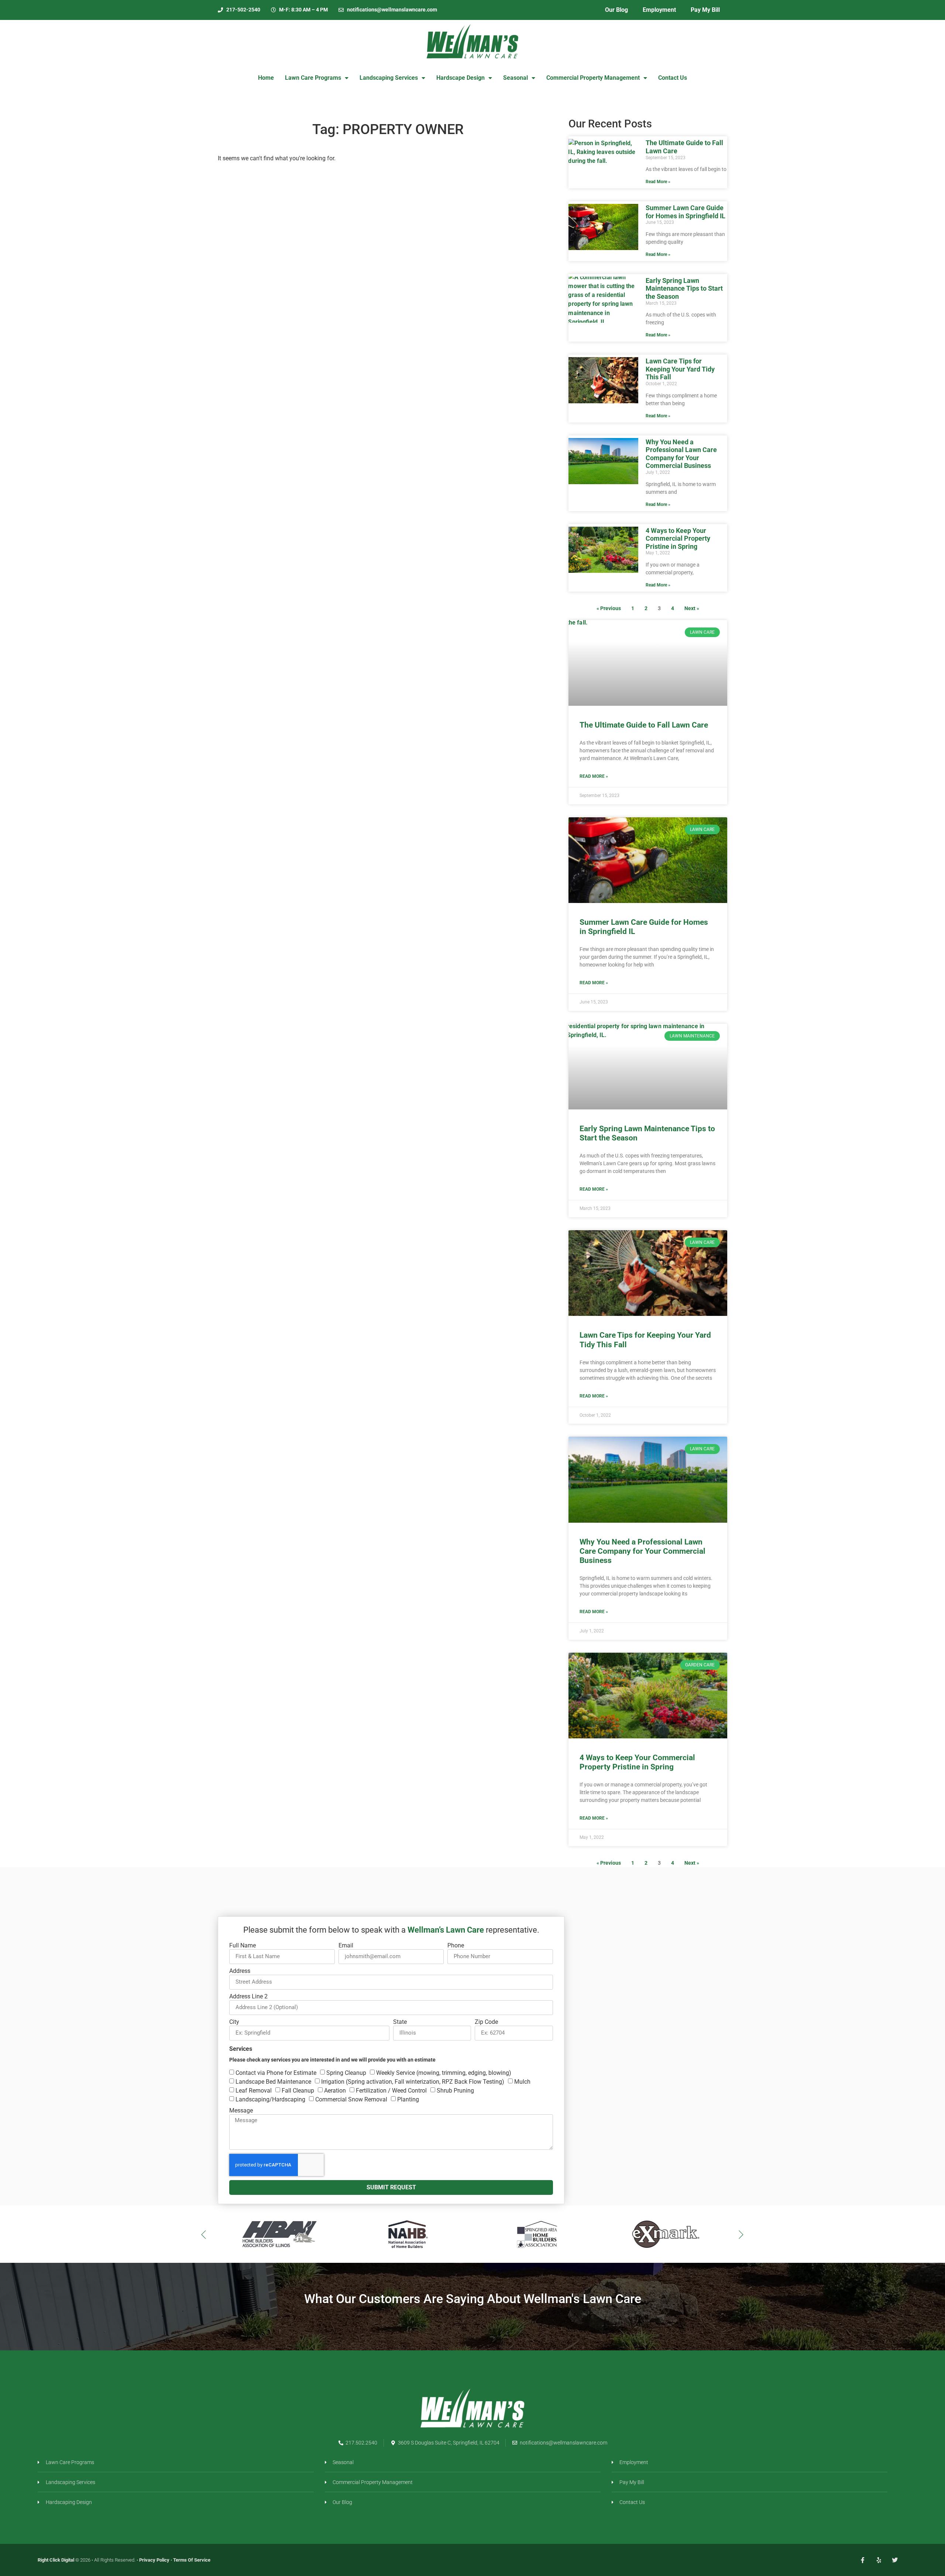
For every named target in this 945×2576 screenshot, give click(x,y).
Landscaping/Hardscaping (270, 2099)
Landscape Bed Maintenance (273, 2082)
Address (240, 1971)
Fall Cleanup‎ (298, 2091)
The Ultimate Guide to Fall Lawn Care (644, 725)
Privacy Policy (154, 2560)
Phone (456, 1946)
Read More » (658, 182)
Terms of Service (192, 2560)
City (234, 2022)
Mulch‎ (522, 2082)
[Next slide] (741, 2234)
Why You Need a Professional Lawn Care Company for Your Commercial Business (681, 454)
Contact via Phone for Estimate (276, 2073)
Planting (408, 2099)
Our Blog (616, 10)
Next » (692, 608)
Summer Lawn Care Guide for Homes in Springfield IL (685, 212)
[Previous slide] (204, 2234)
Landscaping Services (389, 78)
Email (346, 1946)
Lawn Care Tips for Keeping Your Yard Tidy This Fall (680, 369)
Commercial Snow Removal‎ (351, 2099)
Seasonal (516, 78)
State (400, 2022)
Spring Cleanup (346, 2073)
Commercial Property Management (593, 78)
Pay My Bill (705, 10)
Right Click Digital (56, 2560)
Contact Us (673, 78)
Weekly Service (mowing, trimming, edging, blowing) (444, 2073)
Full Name (243, 1946)
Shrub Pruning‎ (455, 2091)
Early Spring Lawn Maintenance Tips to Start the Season (684, 288)
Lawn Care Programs (313, 78)
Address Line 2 (248, 1997)
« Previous (609, 608)
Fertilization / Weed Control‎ (391, 2091)
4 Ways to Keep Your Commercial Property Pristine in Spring (678, 538)
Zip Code (486, 2022)
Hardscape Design (461, 78)
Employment (659, 10)
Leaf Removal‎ (254, 2091)
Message (241, 2111)
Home (266, 78)
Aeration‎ (335, 2091)
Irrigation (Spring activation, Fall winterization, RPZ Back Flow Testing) (413, 2082)
